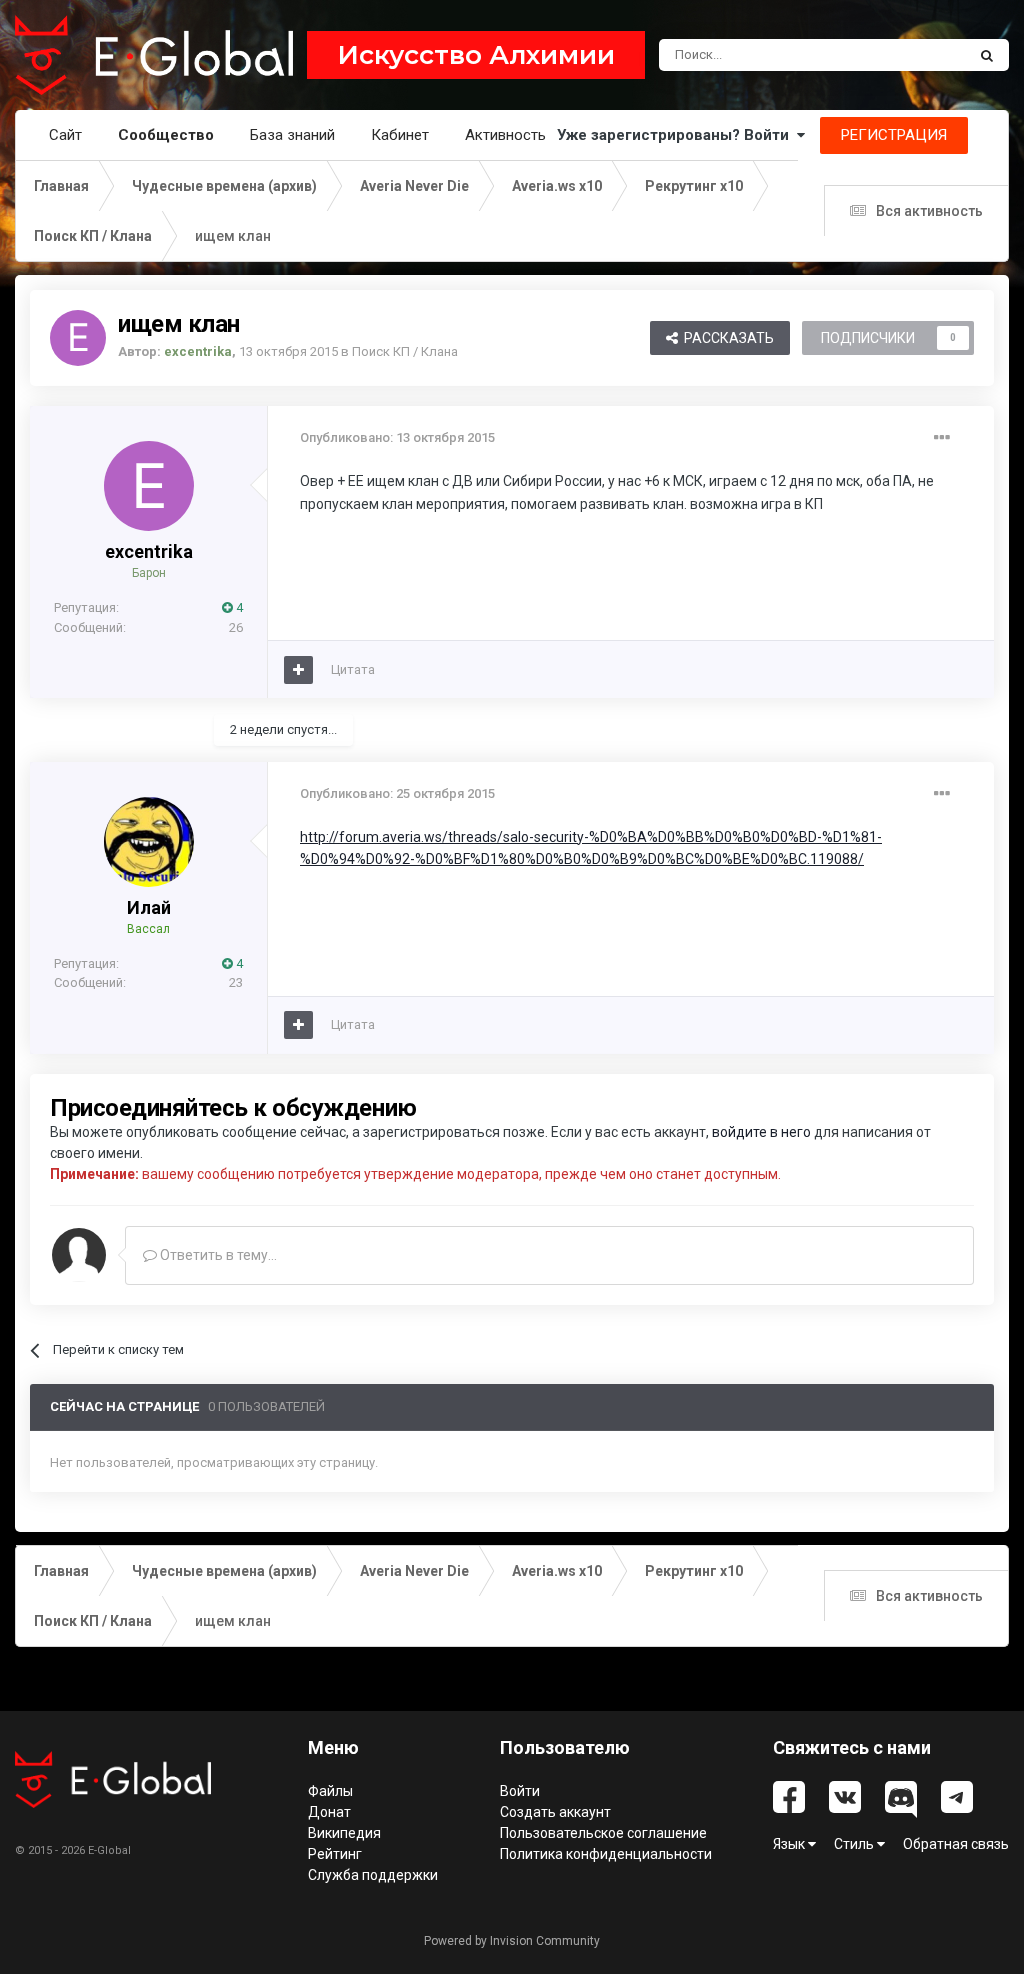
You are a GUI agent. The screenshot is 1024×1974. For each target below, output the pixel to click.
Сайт (65, 135)
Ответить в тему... (217, 1255)
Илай (149, 907)
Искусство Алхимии (476, 55)
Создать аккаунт (555, 1812)
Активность (505, 135)
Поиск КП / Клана (405, 351)
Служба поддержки (373, 1875)
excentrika (149, 551)
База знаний (292, 135)
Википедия (344, 1833)
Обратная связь (956, 1844)
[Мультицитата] (298, 670)
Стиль (855, 1844)
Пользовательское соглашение (603, 1833)
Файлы (330, 1791)
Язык (790, 1844)
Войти (520, 1791)
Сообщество (166, 135)
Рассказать (726, 338)
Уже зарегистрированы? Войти (677, 135)
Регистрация (894, 135)
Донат (329, 1812)
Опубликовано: (397, 437)
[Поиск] (987, 55)
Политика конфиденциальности (606, 1854)
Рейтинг (335, 1854)
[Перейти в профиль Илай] (149, 842)
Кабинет (400, 135)
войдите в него (761, 1132)
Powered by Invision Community (512, 1941)
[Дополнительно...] (942, 438)
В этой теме (904, 55)
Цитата (353, 669)
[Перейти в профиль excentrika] (78, 338)
